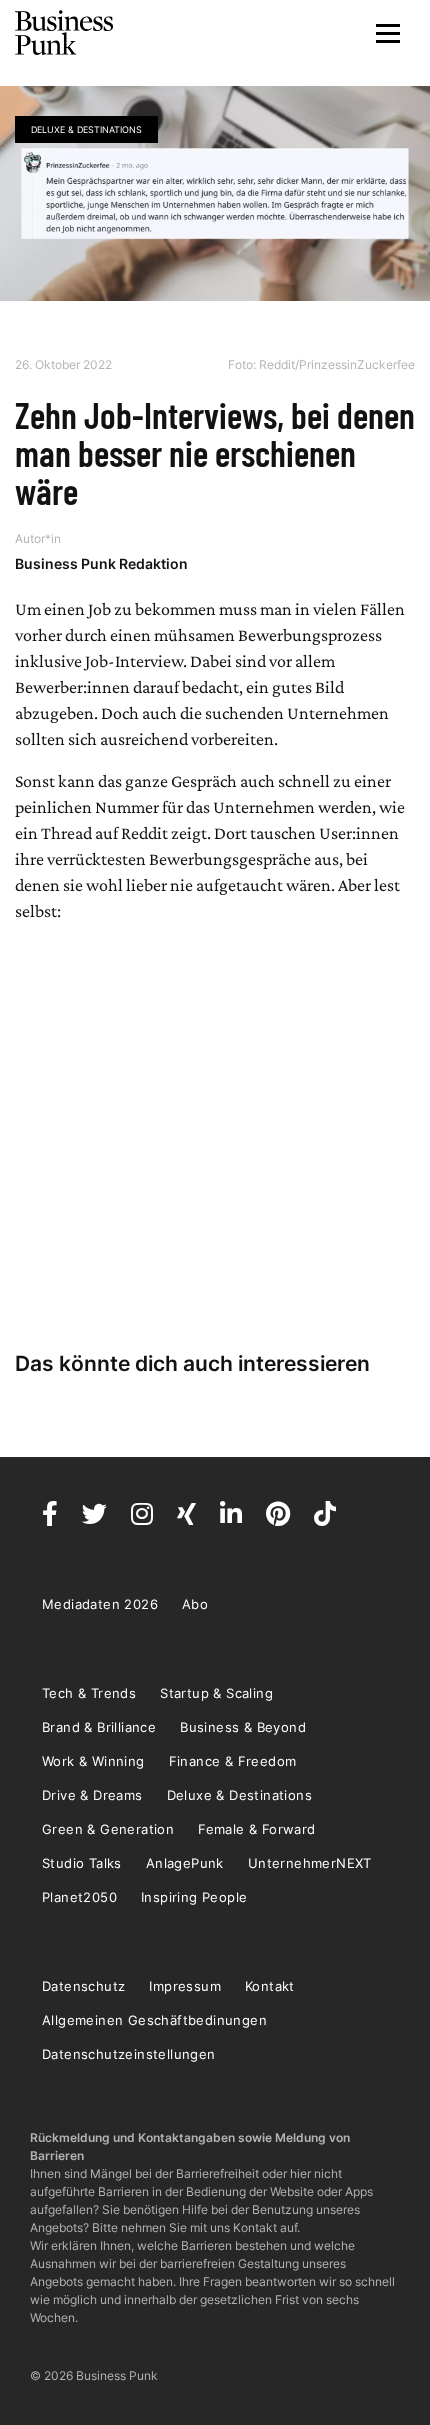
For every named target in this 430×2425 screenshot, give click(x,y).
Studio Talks (82, 1863)
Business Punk (65, 33)
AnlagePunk (185, 1863)
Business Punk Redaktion (101, 563)
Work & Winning (93, 1761)
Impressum (185, 1986)
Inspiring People (194, 1897)
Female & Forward (256, 1829)
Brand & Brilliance (99, 1727)
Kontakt (270, 1986)
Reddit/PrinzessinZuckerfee (337, 364)
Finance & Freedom (233, 1761)
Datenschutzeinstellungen (129, 2054)
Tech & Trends (89, 1693)
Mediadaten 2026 (100, 1604)
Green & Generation (108, 1829)
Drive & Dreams (92, 1795)
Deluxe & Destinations (86, 129)
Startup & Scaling (216, 1693)
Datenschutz (83, 1986)
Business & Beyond (243, 1727)
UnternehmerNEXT (310, 1863)
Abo (195, 1604)
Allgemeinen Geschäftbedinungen (154, 2020)
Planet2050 (79, 1897)
